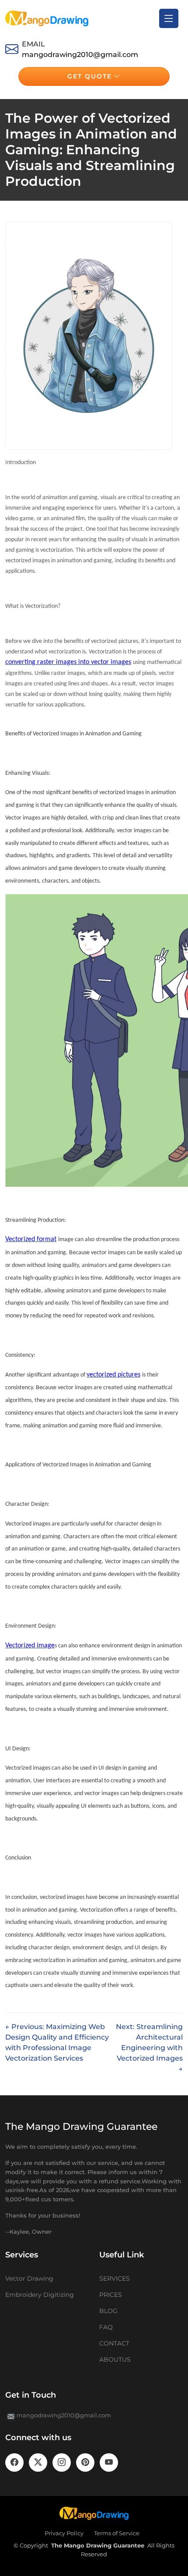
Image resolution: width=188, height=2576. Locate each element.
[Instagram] (62, 2462)
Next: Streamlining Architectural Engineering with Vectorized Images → (149, 2048)
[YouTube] (109, 2462)
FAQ (106, 2327)
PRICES (111, 2295)
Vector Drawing (29, 2278)
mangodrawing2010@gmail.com (80, 55)
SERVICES (115, 2278)
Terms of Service (117, 2533)
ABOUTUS (115, 2360)
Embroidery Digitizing (40, 2295)
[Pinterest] (85, 2462)
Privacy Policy (64, 2533)
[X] (38, 2462)
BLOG (108, 2311)
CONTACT (114, 2343)
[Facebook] (14, 2462)
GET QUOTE (90, 76)
